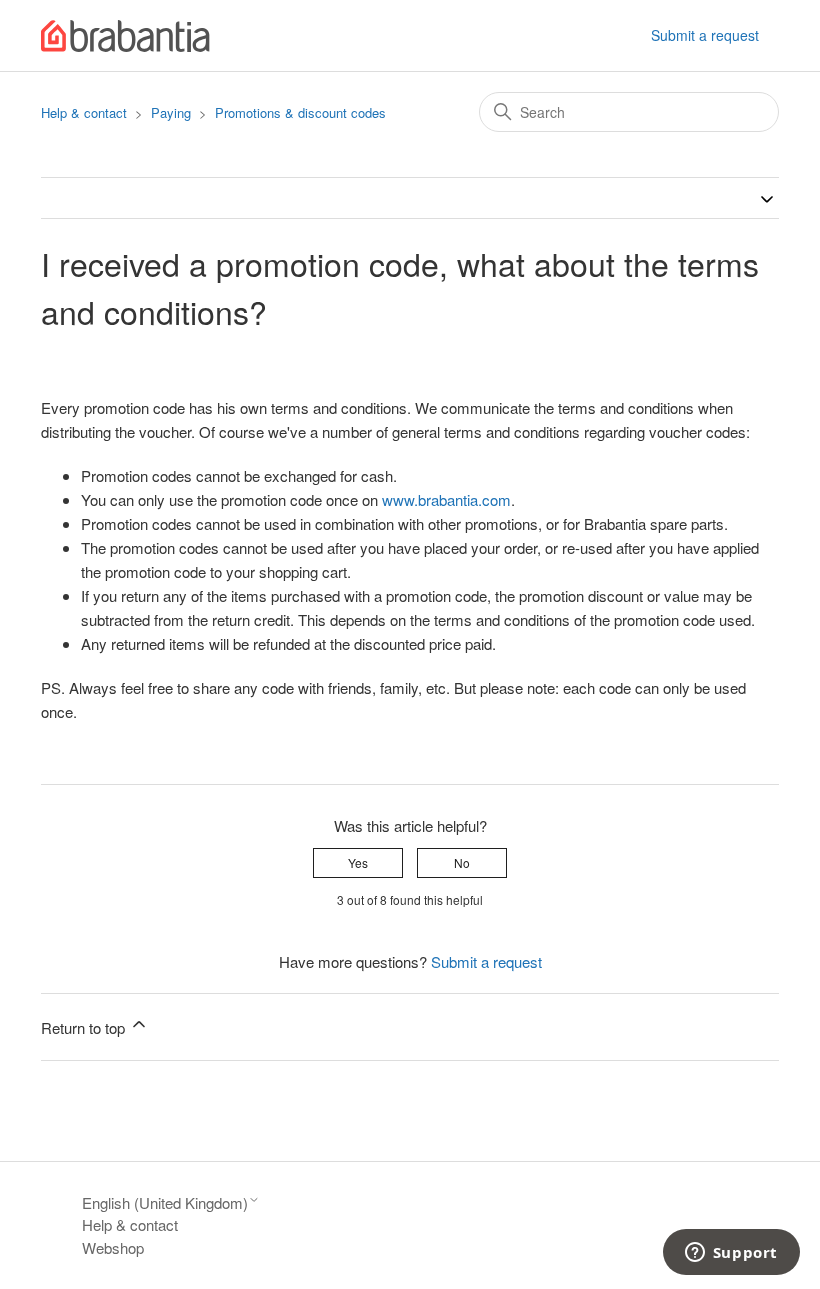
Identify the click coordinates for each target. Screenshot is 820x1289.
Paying (171, 112)
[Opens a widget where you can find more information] (731, 1254)
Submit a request (705, 35)
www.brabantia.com (446, 499)
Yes (358, 862)
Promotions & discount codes (300, 112)
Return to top (85, 1027)
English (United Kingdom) (165, 1202)
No (462, 862)
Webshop (113, 1247)
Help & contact (84, 112)
